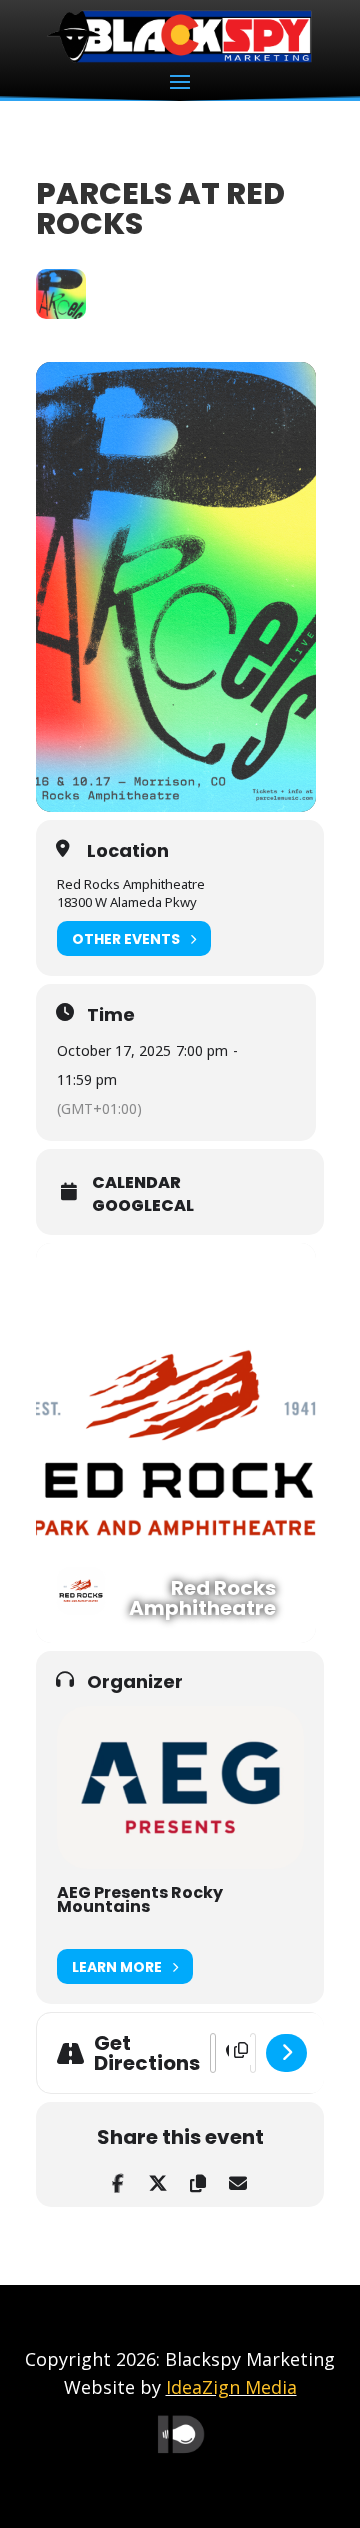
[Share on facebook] (117, 2179)
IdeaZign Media (231, 2387)
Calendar (136, 1183)
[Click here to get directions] (286, 2053)
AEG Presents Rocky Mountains (140, 1899)
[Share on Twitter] (157, 2179)
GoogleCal (143, 1206)
